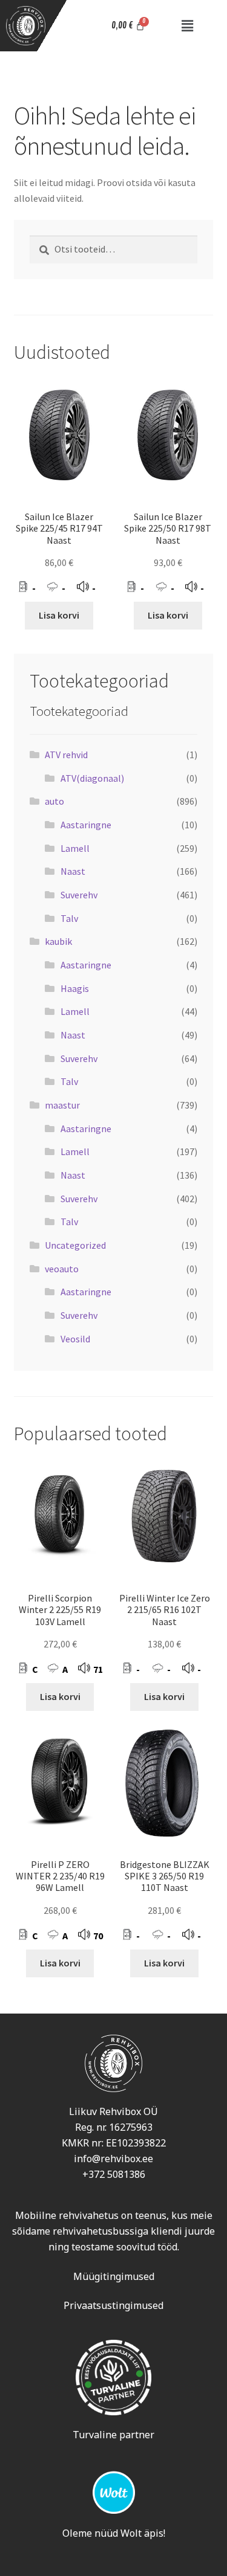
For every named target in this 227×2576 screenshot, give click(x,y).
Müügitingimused (114, 2276)
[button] (187, 26)
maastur (62, 1105)
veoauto (62, 1269)
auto (54, 801)
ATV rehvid (66, 755)
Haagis (75, 988)
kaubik (58, 941)
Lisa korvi (59, 615)
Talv (69, 918)
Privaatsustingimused (113, 2305)
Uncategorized (75, 1245)
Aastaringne (86, 825)
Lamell (75, 848)
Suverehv (79, 895)
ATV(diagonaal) (92, 778)
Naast (73, 871)
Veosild (75, 1339)
